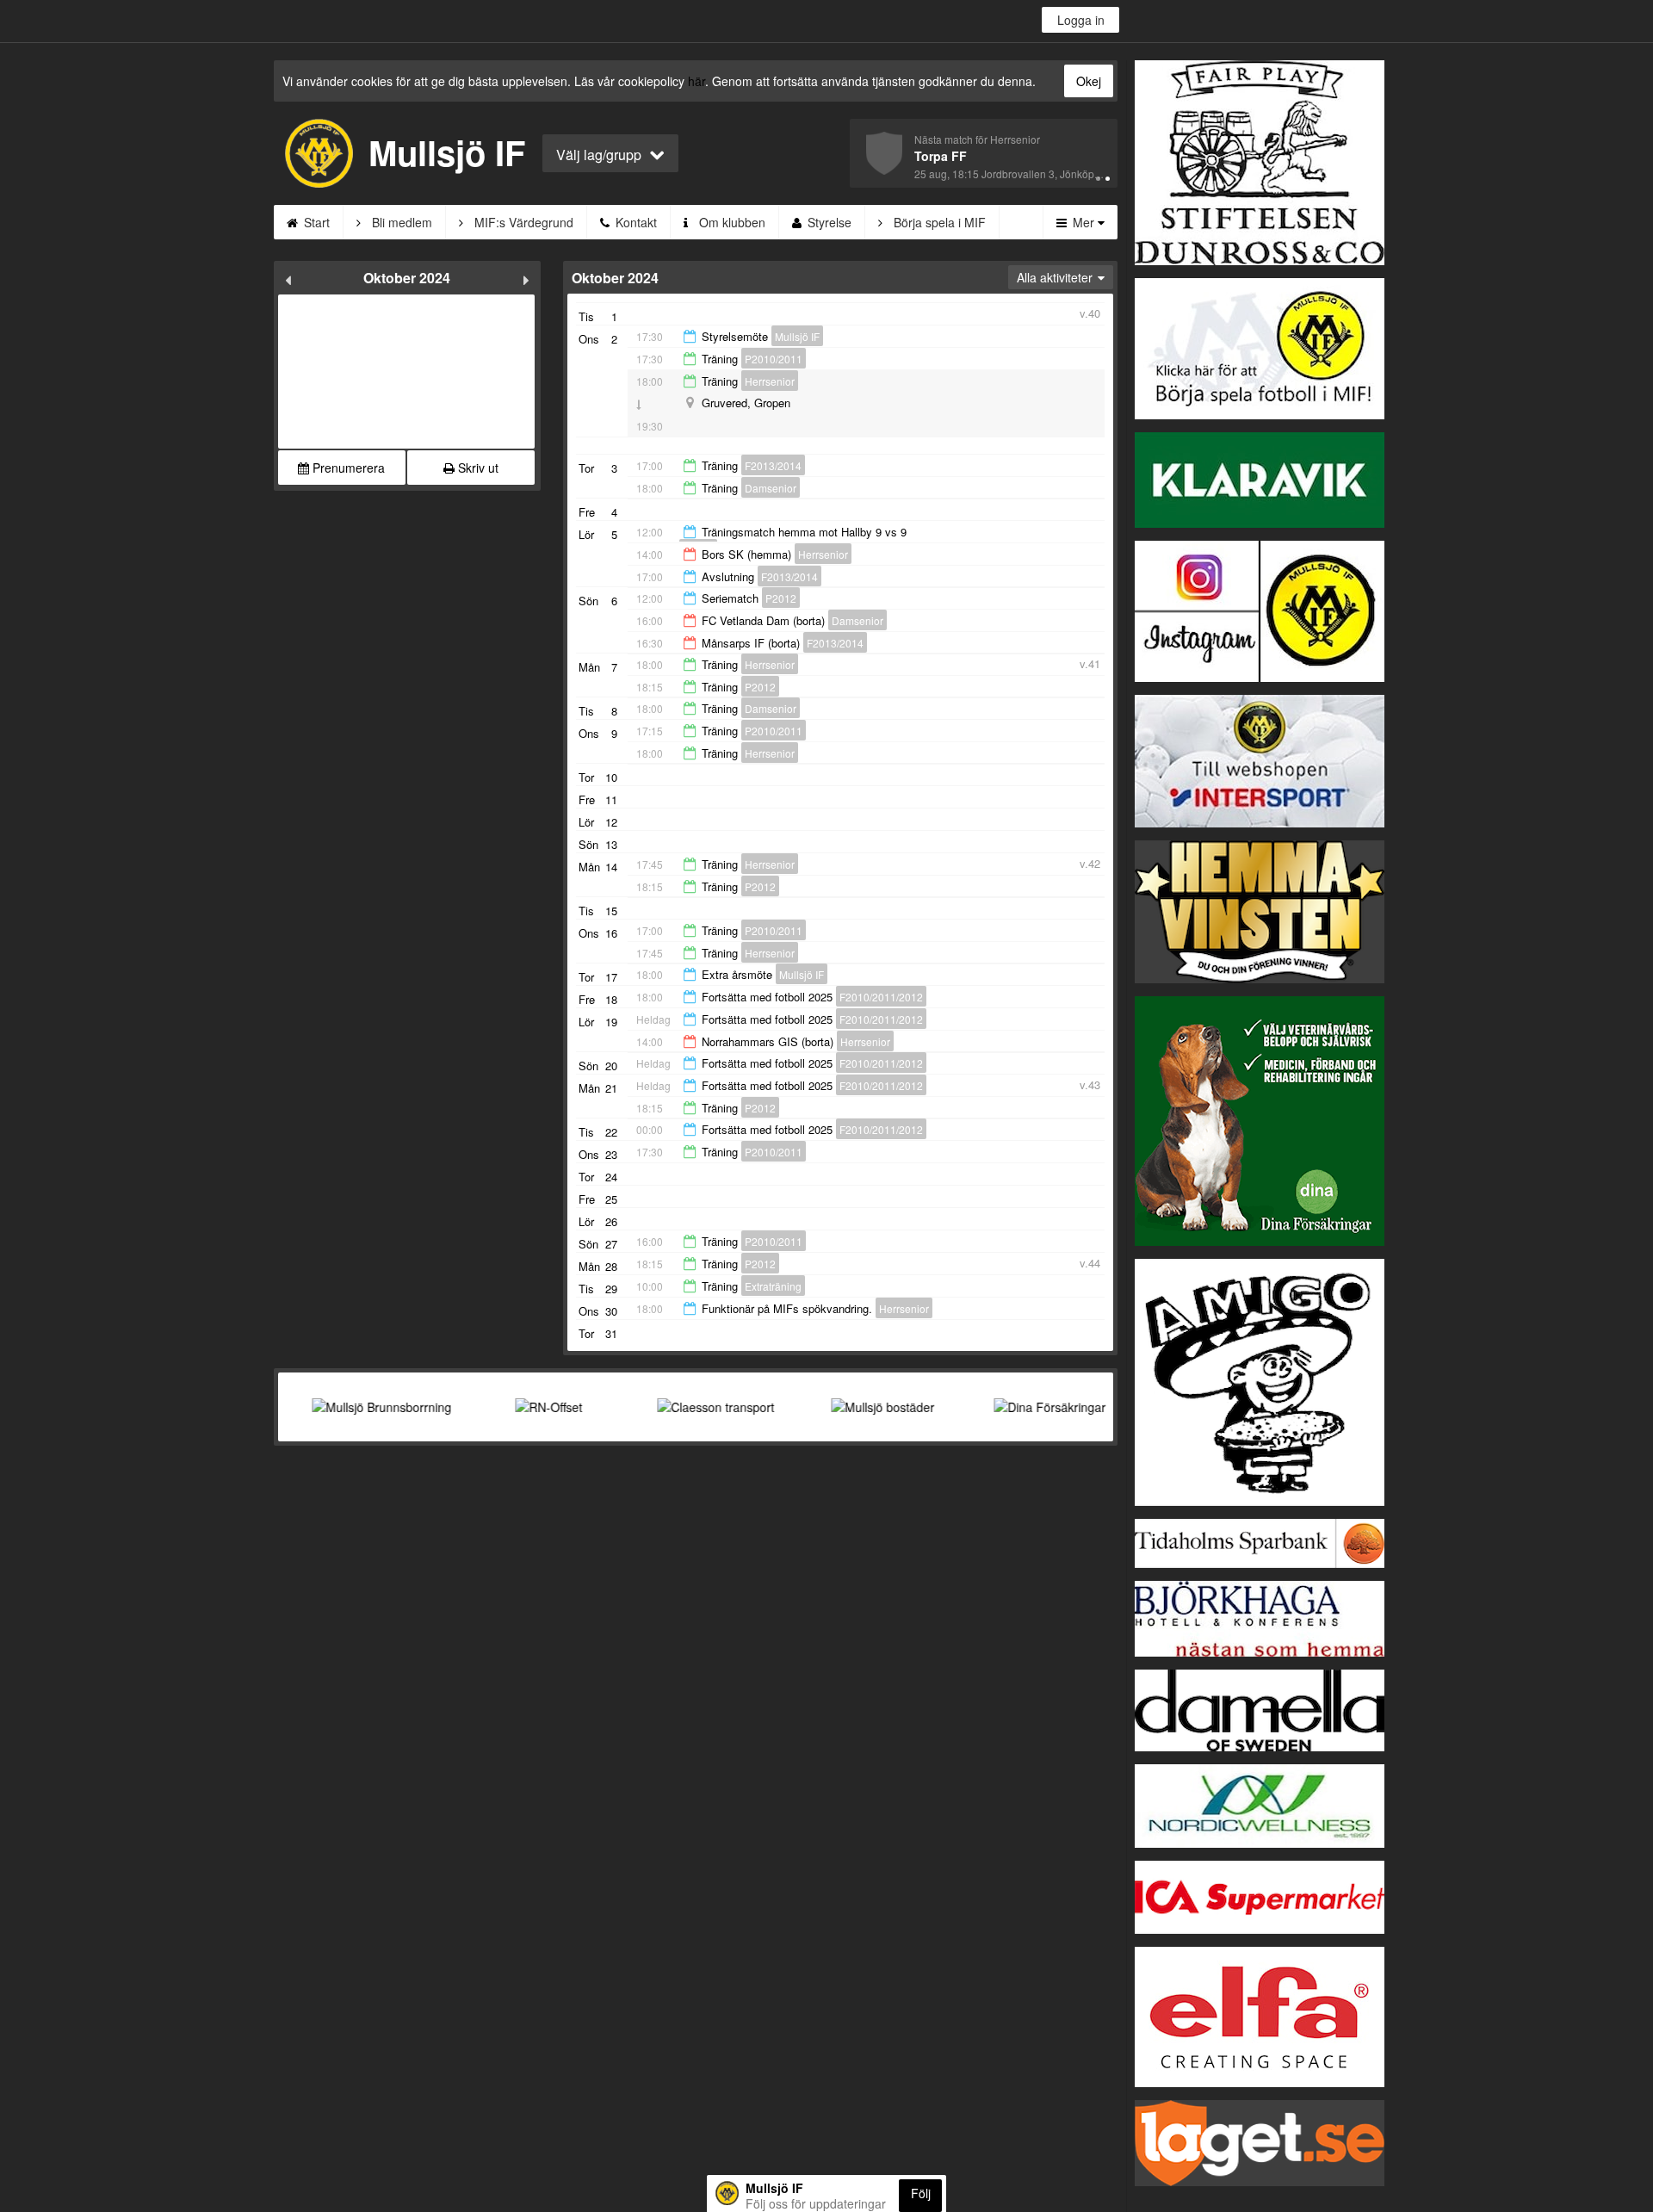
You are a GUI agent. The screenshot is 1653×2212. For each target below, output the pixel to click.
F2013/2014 (773, 465)
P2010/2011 (774, 359)
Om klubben (731, 222)
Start (315, 222)
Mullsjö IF (797, 336)
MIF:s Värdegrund (522, 222)
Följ (921, 2193)
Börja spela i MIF (938, 222)
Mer (1083, 222)
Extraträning (773, 1286)
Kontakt (635, 222)
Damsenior (771, 488)
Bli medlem (400, 222)
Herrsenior (770, 381)
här (696, 81)
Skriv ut (477, 468)
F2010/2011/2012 (881, 997)
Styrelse (828, 222)
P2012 (781, 598)
